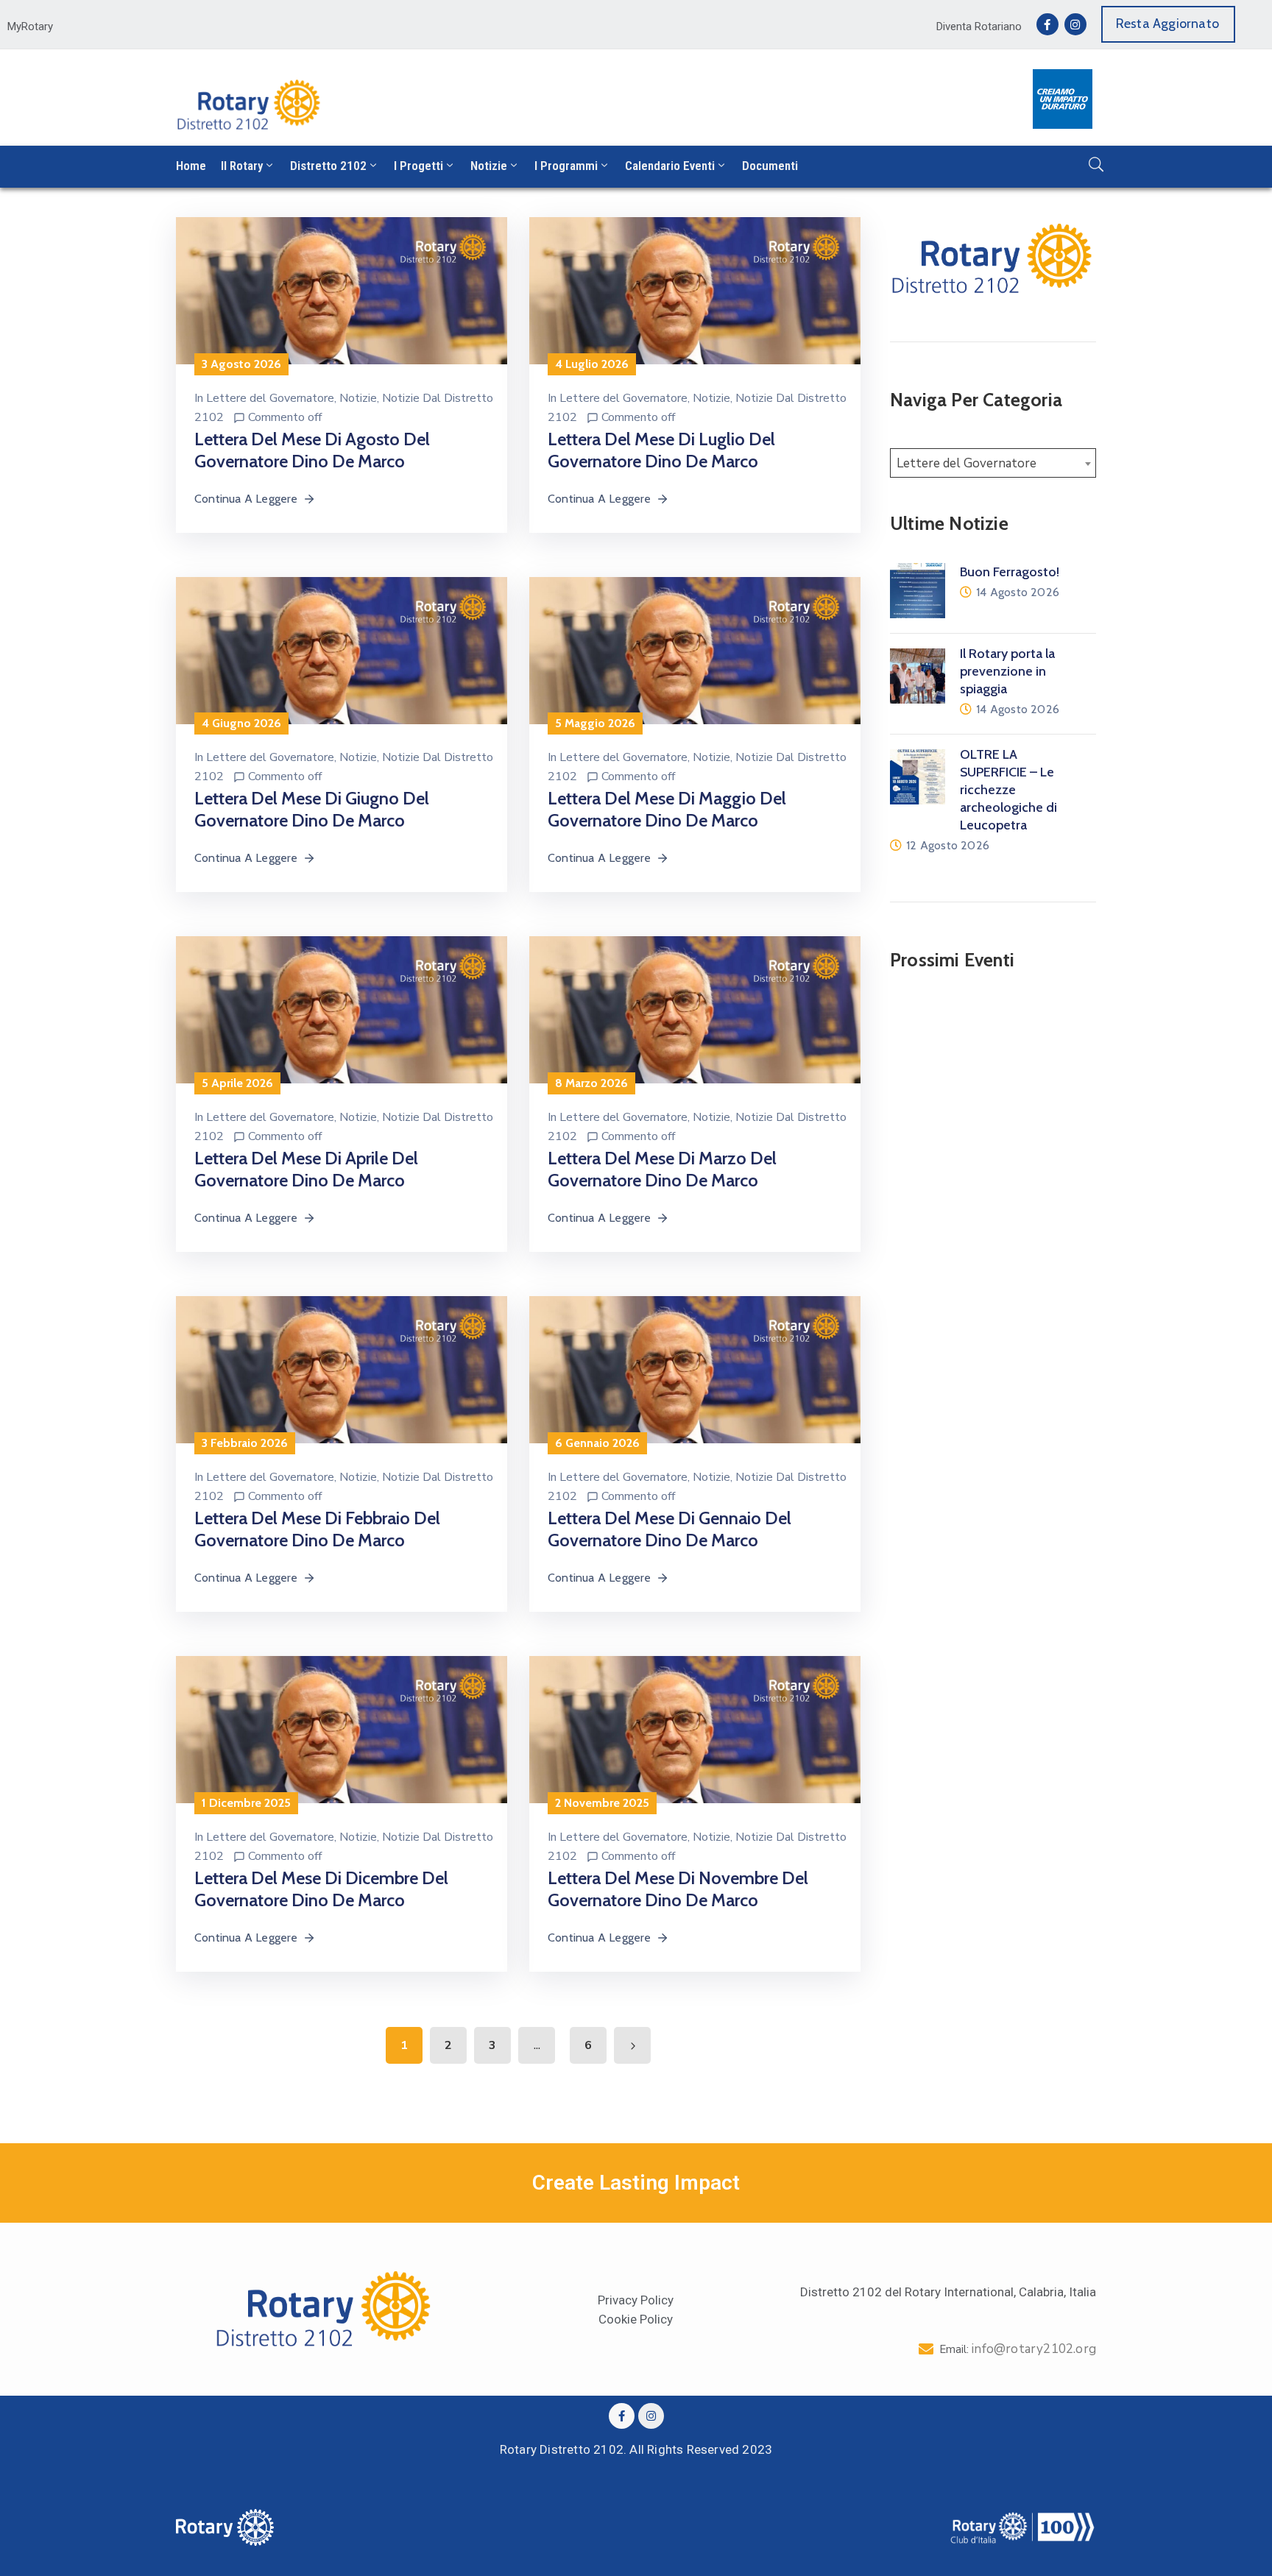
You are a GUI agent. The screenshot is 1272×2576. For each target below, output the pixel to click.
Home (191, 166)
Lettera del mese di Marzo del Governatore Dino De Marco (662, 1169)
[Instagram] (1075, 24)
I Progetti (418, 166)
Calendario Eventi (670, 166)
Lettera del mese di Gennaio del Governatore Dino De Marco (669, 1529)
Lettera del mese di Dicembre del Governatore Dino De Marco (321, 1889)
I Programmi (566, 166)
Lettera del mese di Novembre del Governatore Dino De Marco (678, 1889)
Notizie (489, 166)
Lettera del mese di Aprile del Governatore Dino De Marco (306, 1169)
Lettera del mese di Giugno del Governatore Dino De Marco (312, 809)
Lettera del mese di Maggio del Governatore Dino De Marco (667, 809)
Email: (1018, 2349)
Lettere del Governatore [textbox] (967, 463)
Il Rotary (242, 166)
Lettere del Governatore (270, 398)
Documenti (770, 166)
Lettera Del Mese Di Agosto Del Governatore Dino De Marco (312, 450)
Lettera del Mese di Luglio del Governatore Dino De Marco (661, 450)
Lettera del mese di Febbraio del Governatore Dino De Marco (317, 1529)
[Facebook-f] (1047, 24)
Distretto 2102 (328, 166)
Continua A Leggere (246, 499)
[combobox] (993, 463)
